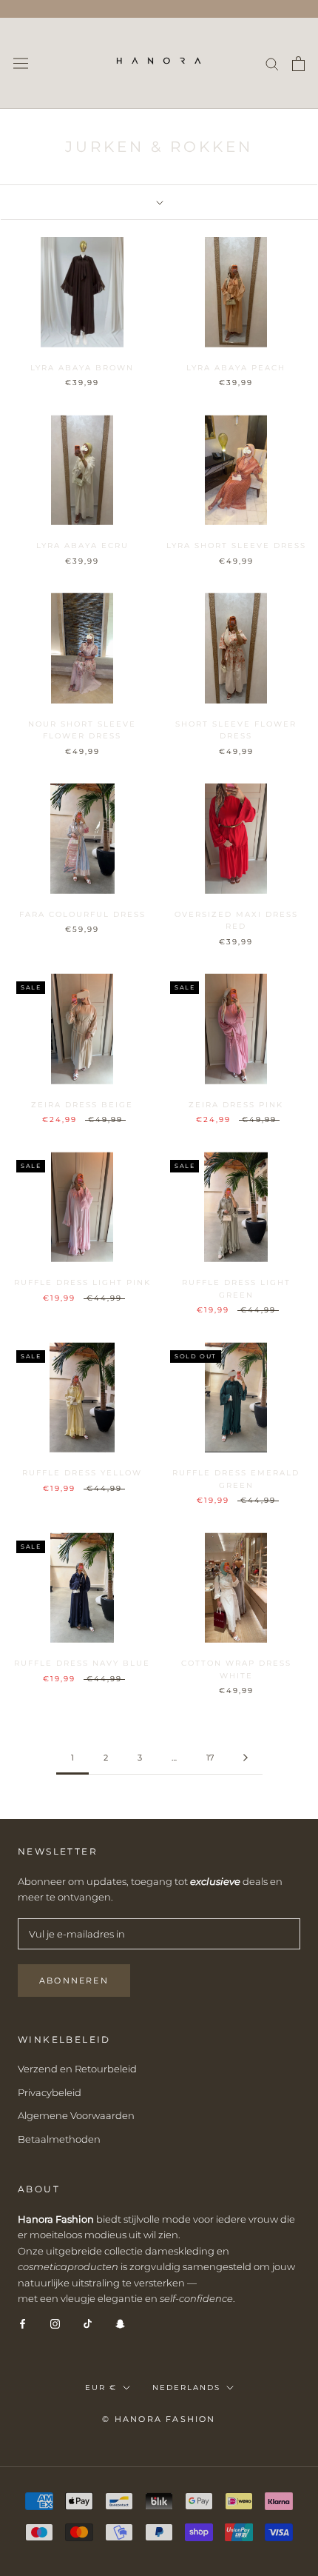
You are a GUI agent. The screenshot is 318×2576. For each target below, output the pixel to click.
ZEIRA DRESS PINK (236, 1105)
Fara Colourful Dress (82, 914)
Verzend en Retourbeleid (77, 2069)
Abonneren (74, 1981)
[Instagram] (55, 2323)
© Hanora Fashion (159, 2419)
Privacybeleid (50, 2092)
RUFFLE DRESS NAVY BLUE (82, 1663)
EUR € (101, 2388)
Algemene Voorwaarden (76, 2115)
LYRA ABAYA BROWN (82, 368)
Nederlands (186, 2388)
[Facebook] (23, 2323)
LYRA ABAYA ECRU (82, 545)
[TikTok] (88, 2323)
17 (210, 1758)
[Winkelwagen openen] (298, 64)
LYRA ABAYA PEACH (236, 368)
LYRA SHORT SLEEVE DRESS (236, 545)
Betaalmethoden (59, 2139)
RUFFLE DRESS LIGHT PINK (82, 1282)
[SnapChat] (120, 2323)
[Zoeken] (272, 63)
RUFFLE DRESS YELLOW (82, 1473)
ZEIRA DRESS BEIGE (82, 1105)
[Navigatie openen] (21, 63)
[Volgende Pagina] (246, 1758)
